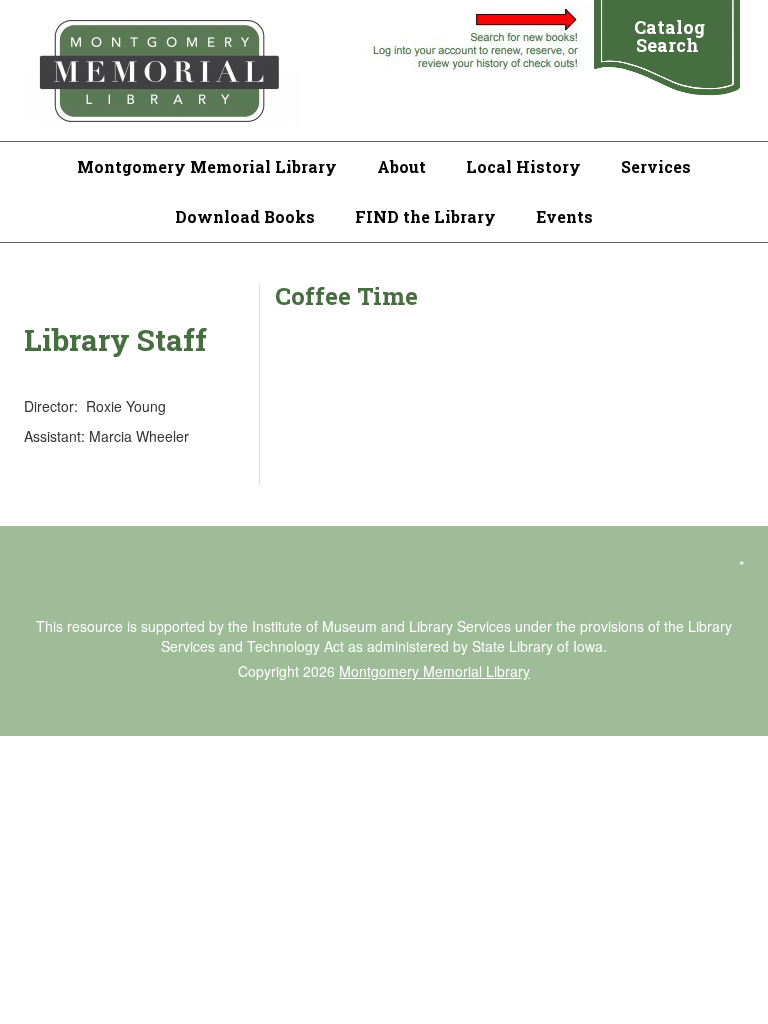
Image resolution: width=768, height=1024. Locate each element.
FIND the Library (425, 216)
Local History (523, 166)
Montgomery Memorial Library (207, 166)
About (401, 166)
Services (656, 166)
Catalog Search (669, 36)
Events (564, 216)
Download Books (245, 216)
